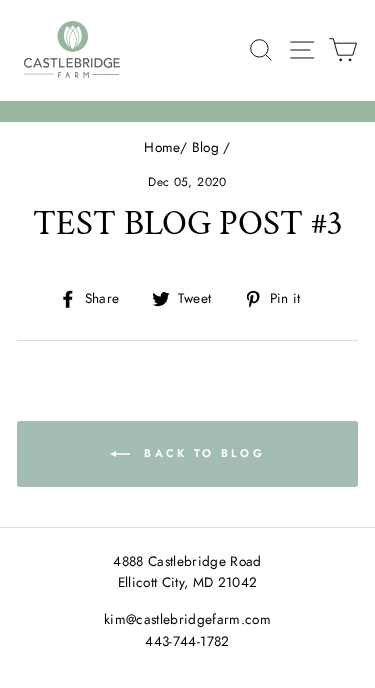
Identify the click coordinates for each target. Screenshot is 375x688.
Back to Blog (201, 453)
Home (161, 147)
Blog (205, 147)
